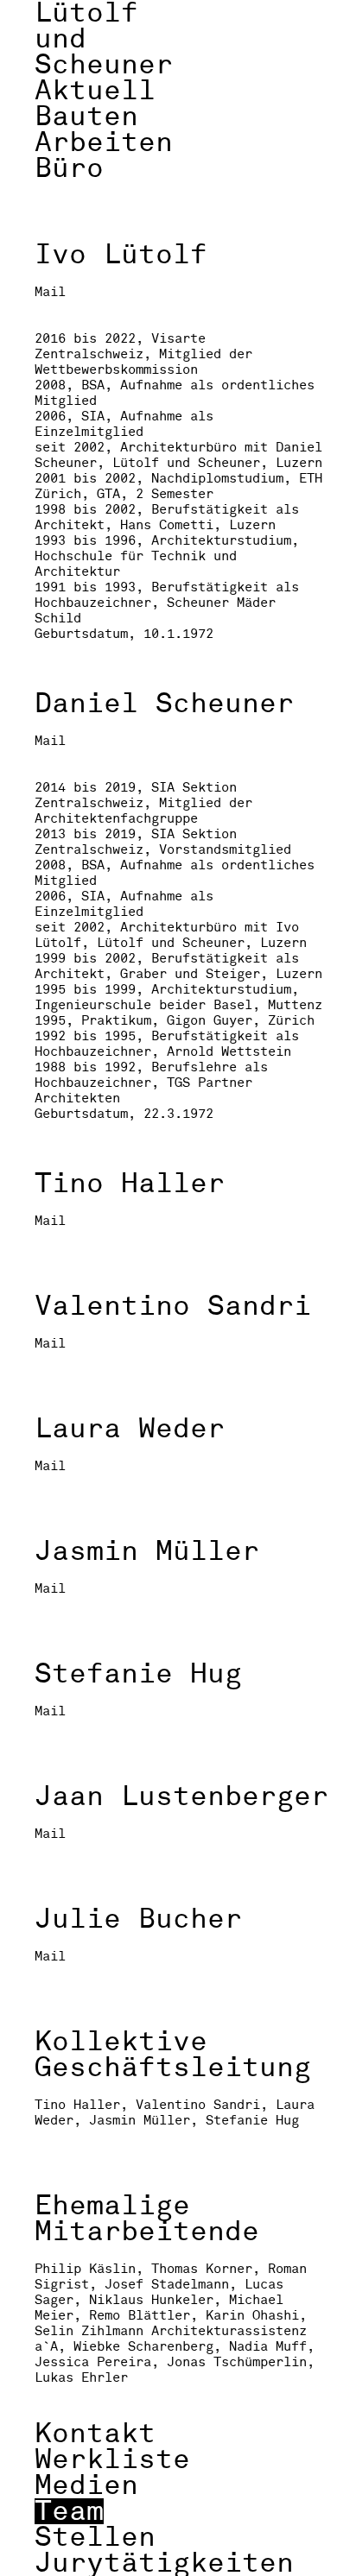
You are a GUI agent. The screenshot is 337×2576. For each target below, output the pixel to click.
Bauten (86, 117)
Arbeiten (104, 142)
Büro (69, 168)
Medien (86, 2485)
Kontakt (95, 2434)
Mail (50, 293)
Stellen (95, 2537)
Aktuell (95, 91)
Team (69, 2511)
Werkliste (112, 2459)
